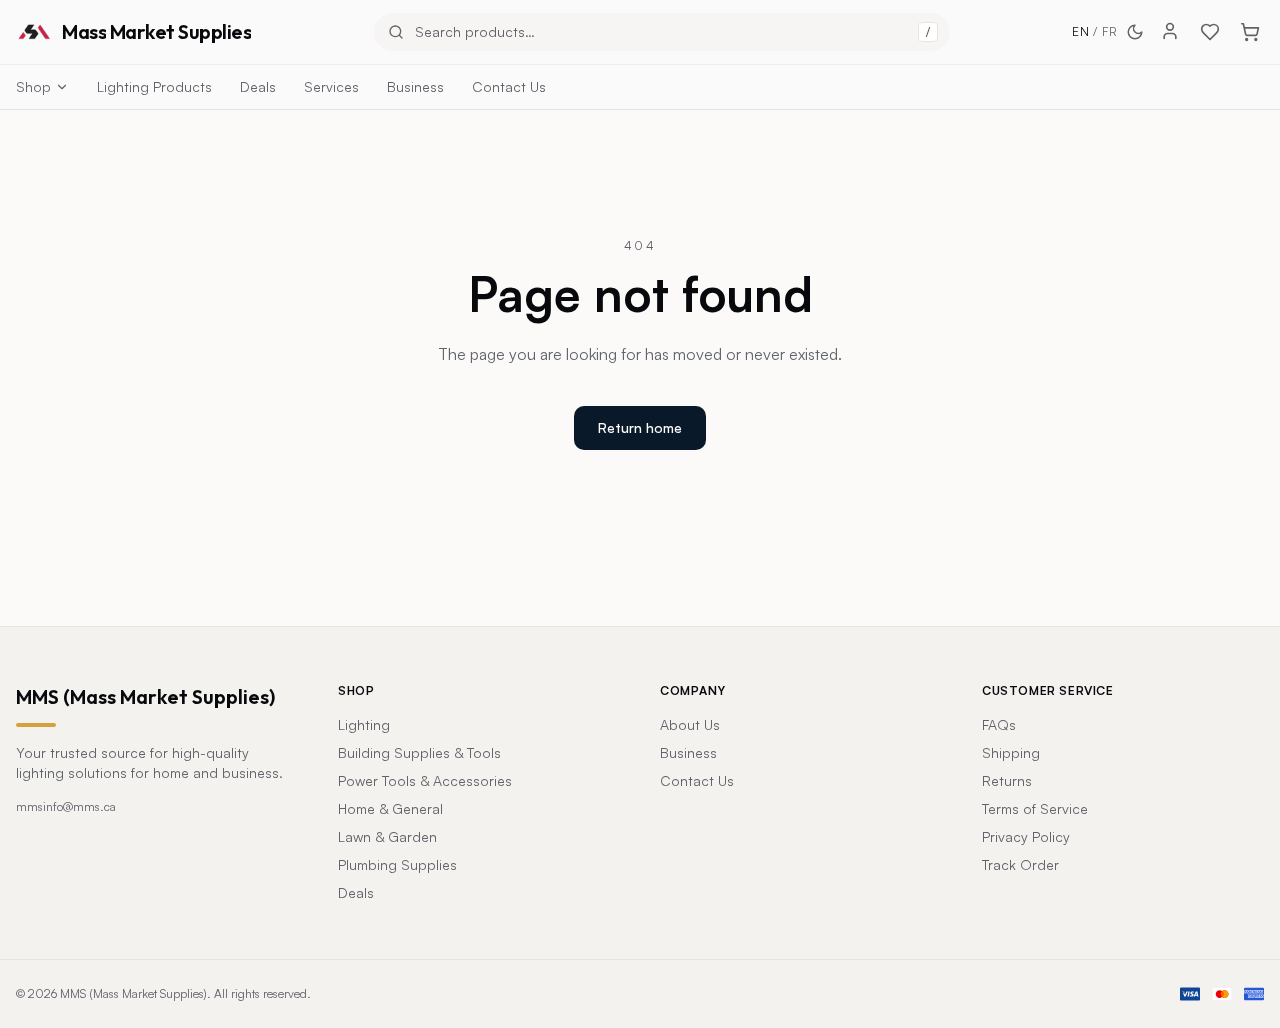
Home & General (390, 808)
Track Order (1020, 864)
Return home (640, 427)
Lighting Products (154, 86)
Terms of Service (1035, 808)
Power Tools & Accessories (425, 780)
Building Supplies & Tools (419, 752)
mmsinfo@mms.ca (66, 806)
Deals (258, 86)
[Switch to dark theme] (1135, 32)
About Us (690, 724)
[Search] (396, 32)
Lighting (364, 724)
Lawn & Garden (387, 836)
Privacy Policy (1026, 836)
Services (331, 86)
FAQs (999, 724)
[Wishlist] (1210, 32)
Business (415, 86)
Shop (33, 86)
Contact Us (509, 86)
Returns (1007, 780)
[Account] (1170, 31)
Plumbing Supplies (397, 864)
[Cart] (1250, 32)
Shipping (1011, 752)
